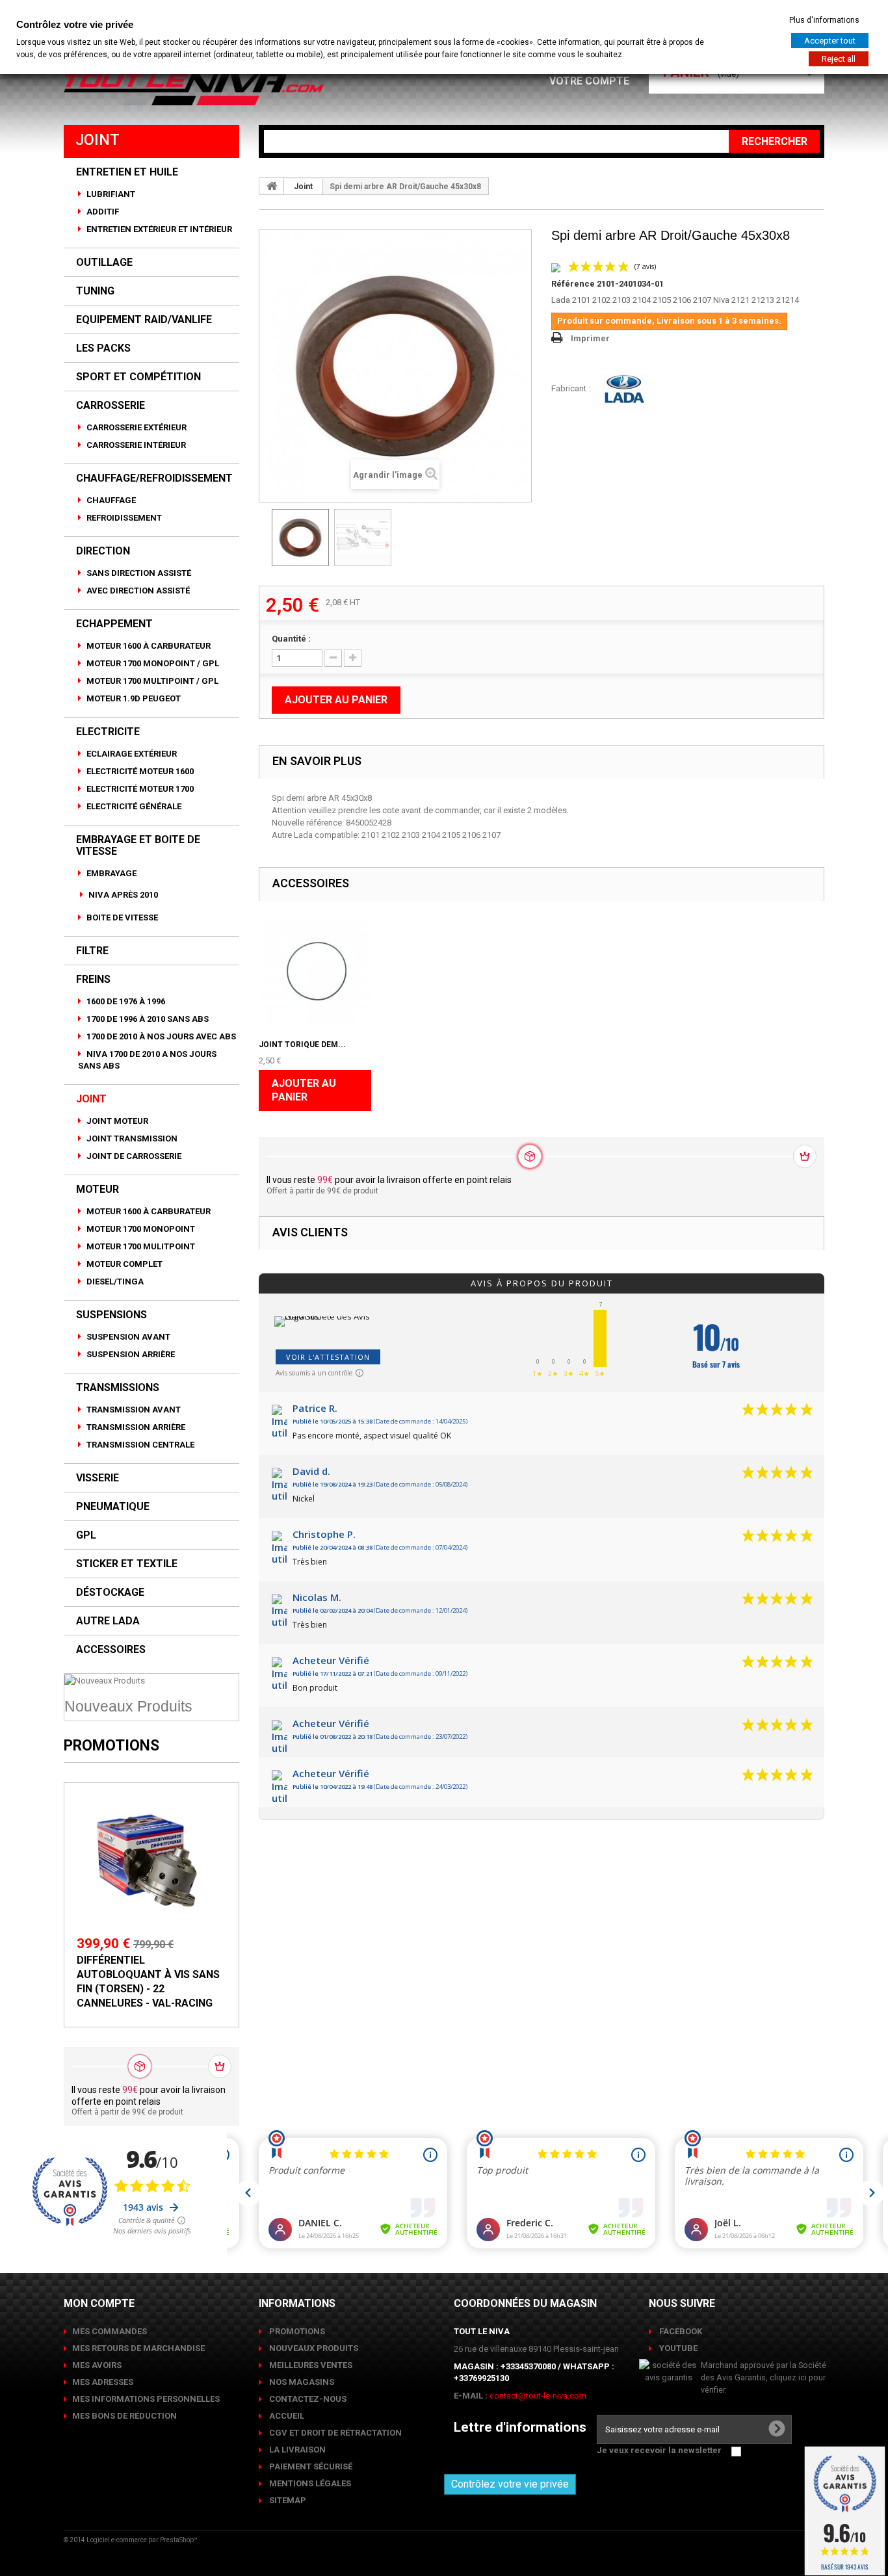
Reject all (839, 59)
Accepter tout (830, 41)
